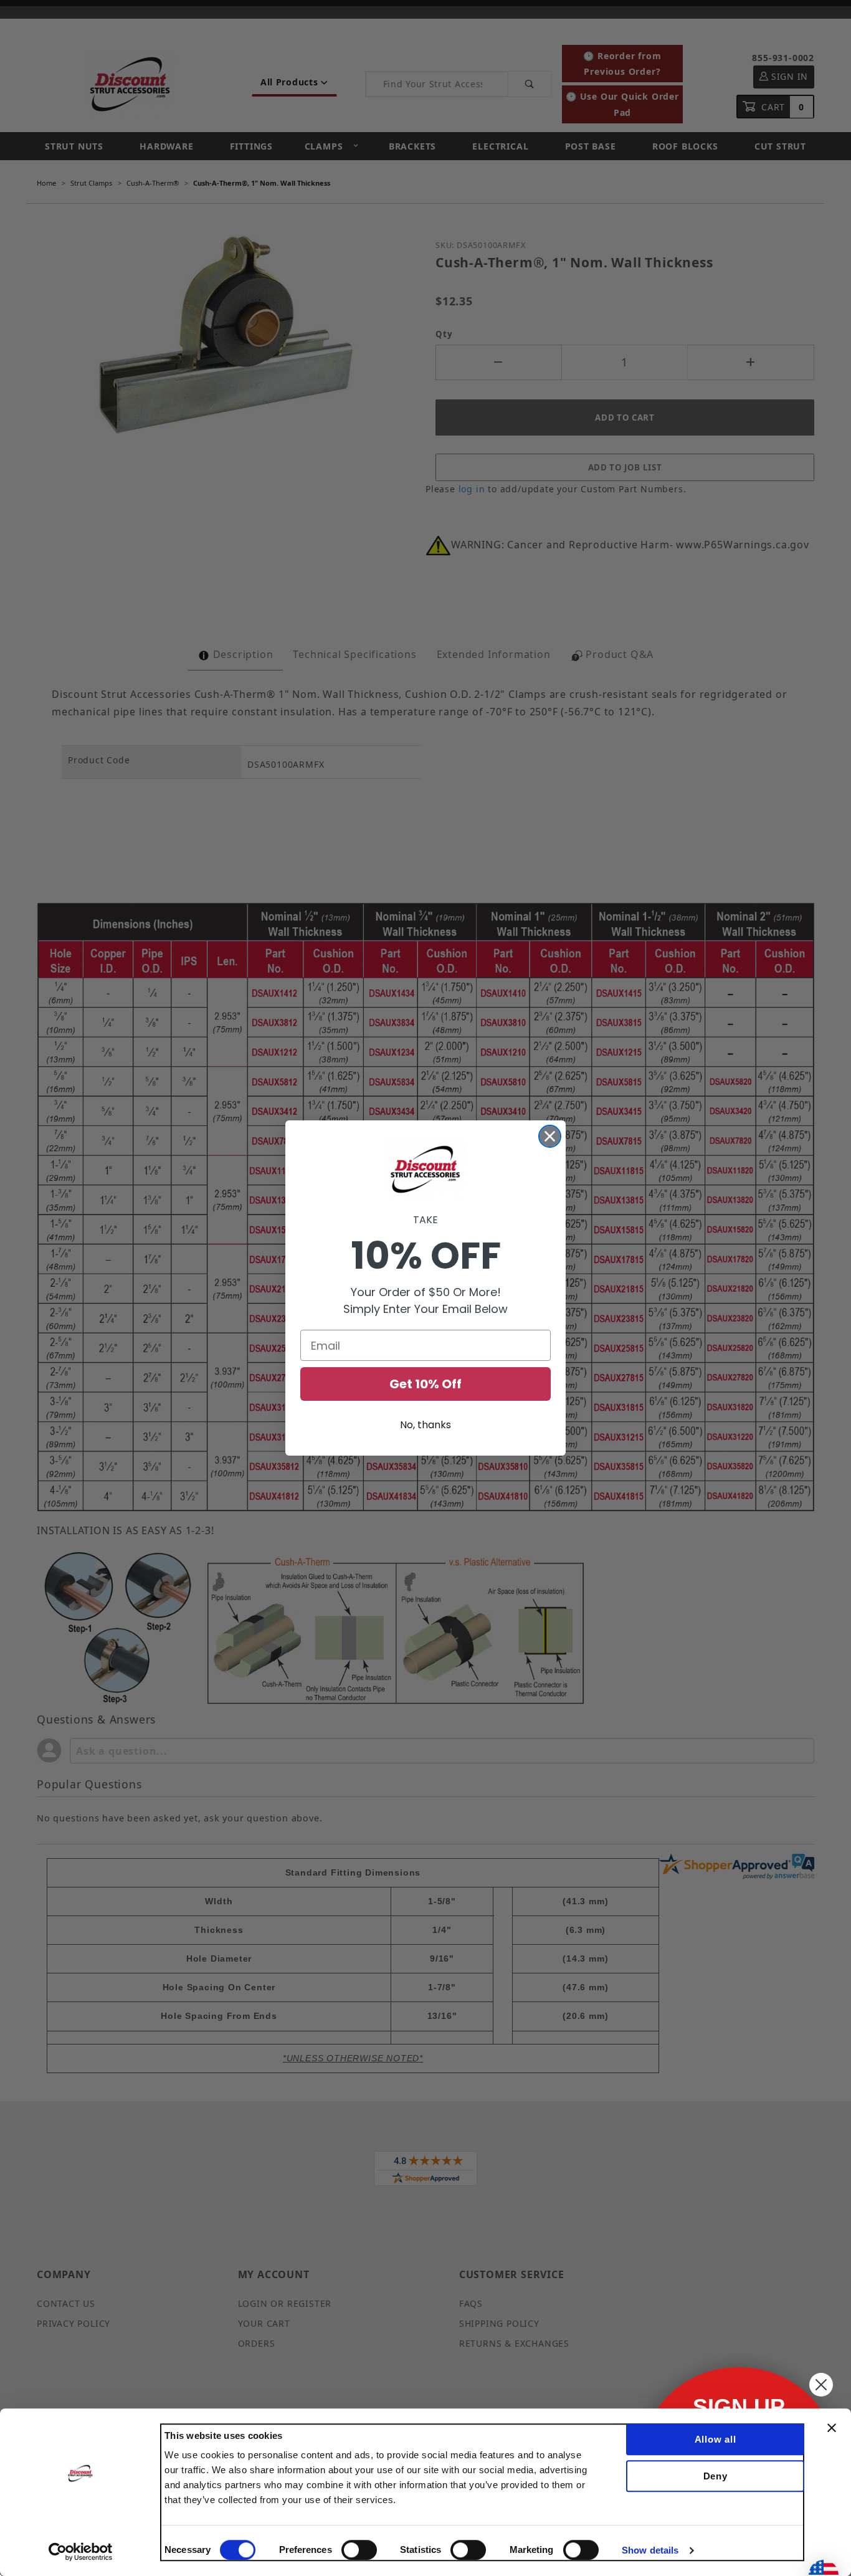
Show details (650, 2550)
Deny (716, 2476)
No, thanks (425, 1425)
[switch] (359, 2550)
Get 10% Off (425, 1384)
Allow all (716, 2439)
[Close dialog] (550, 1136)
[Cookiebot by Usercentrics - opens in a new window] (81, 2552)
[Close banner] (832, 2428)
